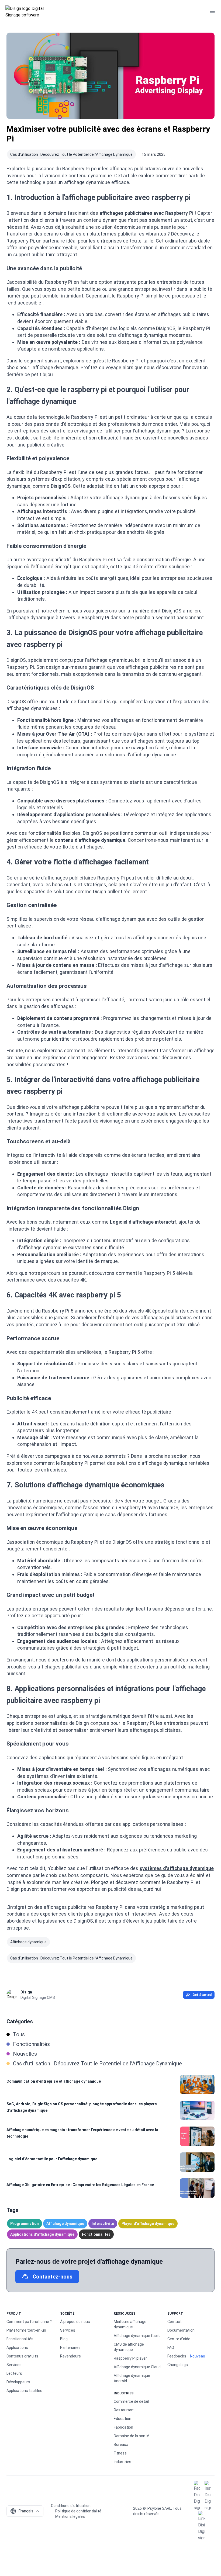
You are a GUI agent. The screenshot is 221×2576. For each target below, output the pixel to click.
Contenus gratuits (22, 2356)
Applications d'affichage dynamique (42, 2234)
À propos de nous (75, 2322)
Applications (17, 2348)
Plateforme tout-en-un (26, 2330)
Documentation (181, 2330)
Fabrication (123, 2427)
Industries (122, 2462)
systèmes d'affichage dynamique (177, 1868)
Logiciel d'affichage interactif (143, 1222)
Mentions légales (70, 2516)
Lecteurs (14, 2373)
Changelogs (178, 2365)
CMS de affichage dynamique (129, 2347)
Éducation (122, 2419)
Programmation (25, 2224)
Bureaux (121, 2445)
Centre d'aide (179, 2339)
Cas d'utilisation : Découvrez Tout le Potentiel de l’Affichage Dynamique (71, 154)
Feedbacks (177, 2356)
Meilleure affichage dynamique (130, 2324)
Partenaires (70, 2348)
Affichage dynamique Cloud (137, 2367)
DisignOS (61, 486)
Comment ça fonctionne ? (29, 2322)
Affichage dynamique (28, 1942)
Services (14, 2365)
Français (22, 2511)
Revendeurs (70, 2356)
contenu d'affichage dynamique (90, 840)
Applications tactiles (24, 2391)
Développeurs (18, 2382)
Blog (64, 2339)
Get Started (202, 1995)
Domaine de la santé (131, 2436)
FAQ (171, 2348)
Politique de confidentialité (78, 2511)
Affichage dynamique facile (137, 2336)
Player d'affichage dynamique (148, 2224)
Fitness (120, 2453)
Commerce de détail (131, 2401)
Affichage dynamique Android (132, 2378)
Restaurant (124, 2410)
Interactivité (103, 2224)
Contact (175, 2322)
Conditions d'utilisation (71, 2506)
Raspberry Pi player (130, 2358)
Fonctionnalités (96, 2234)
